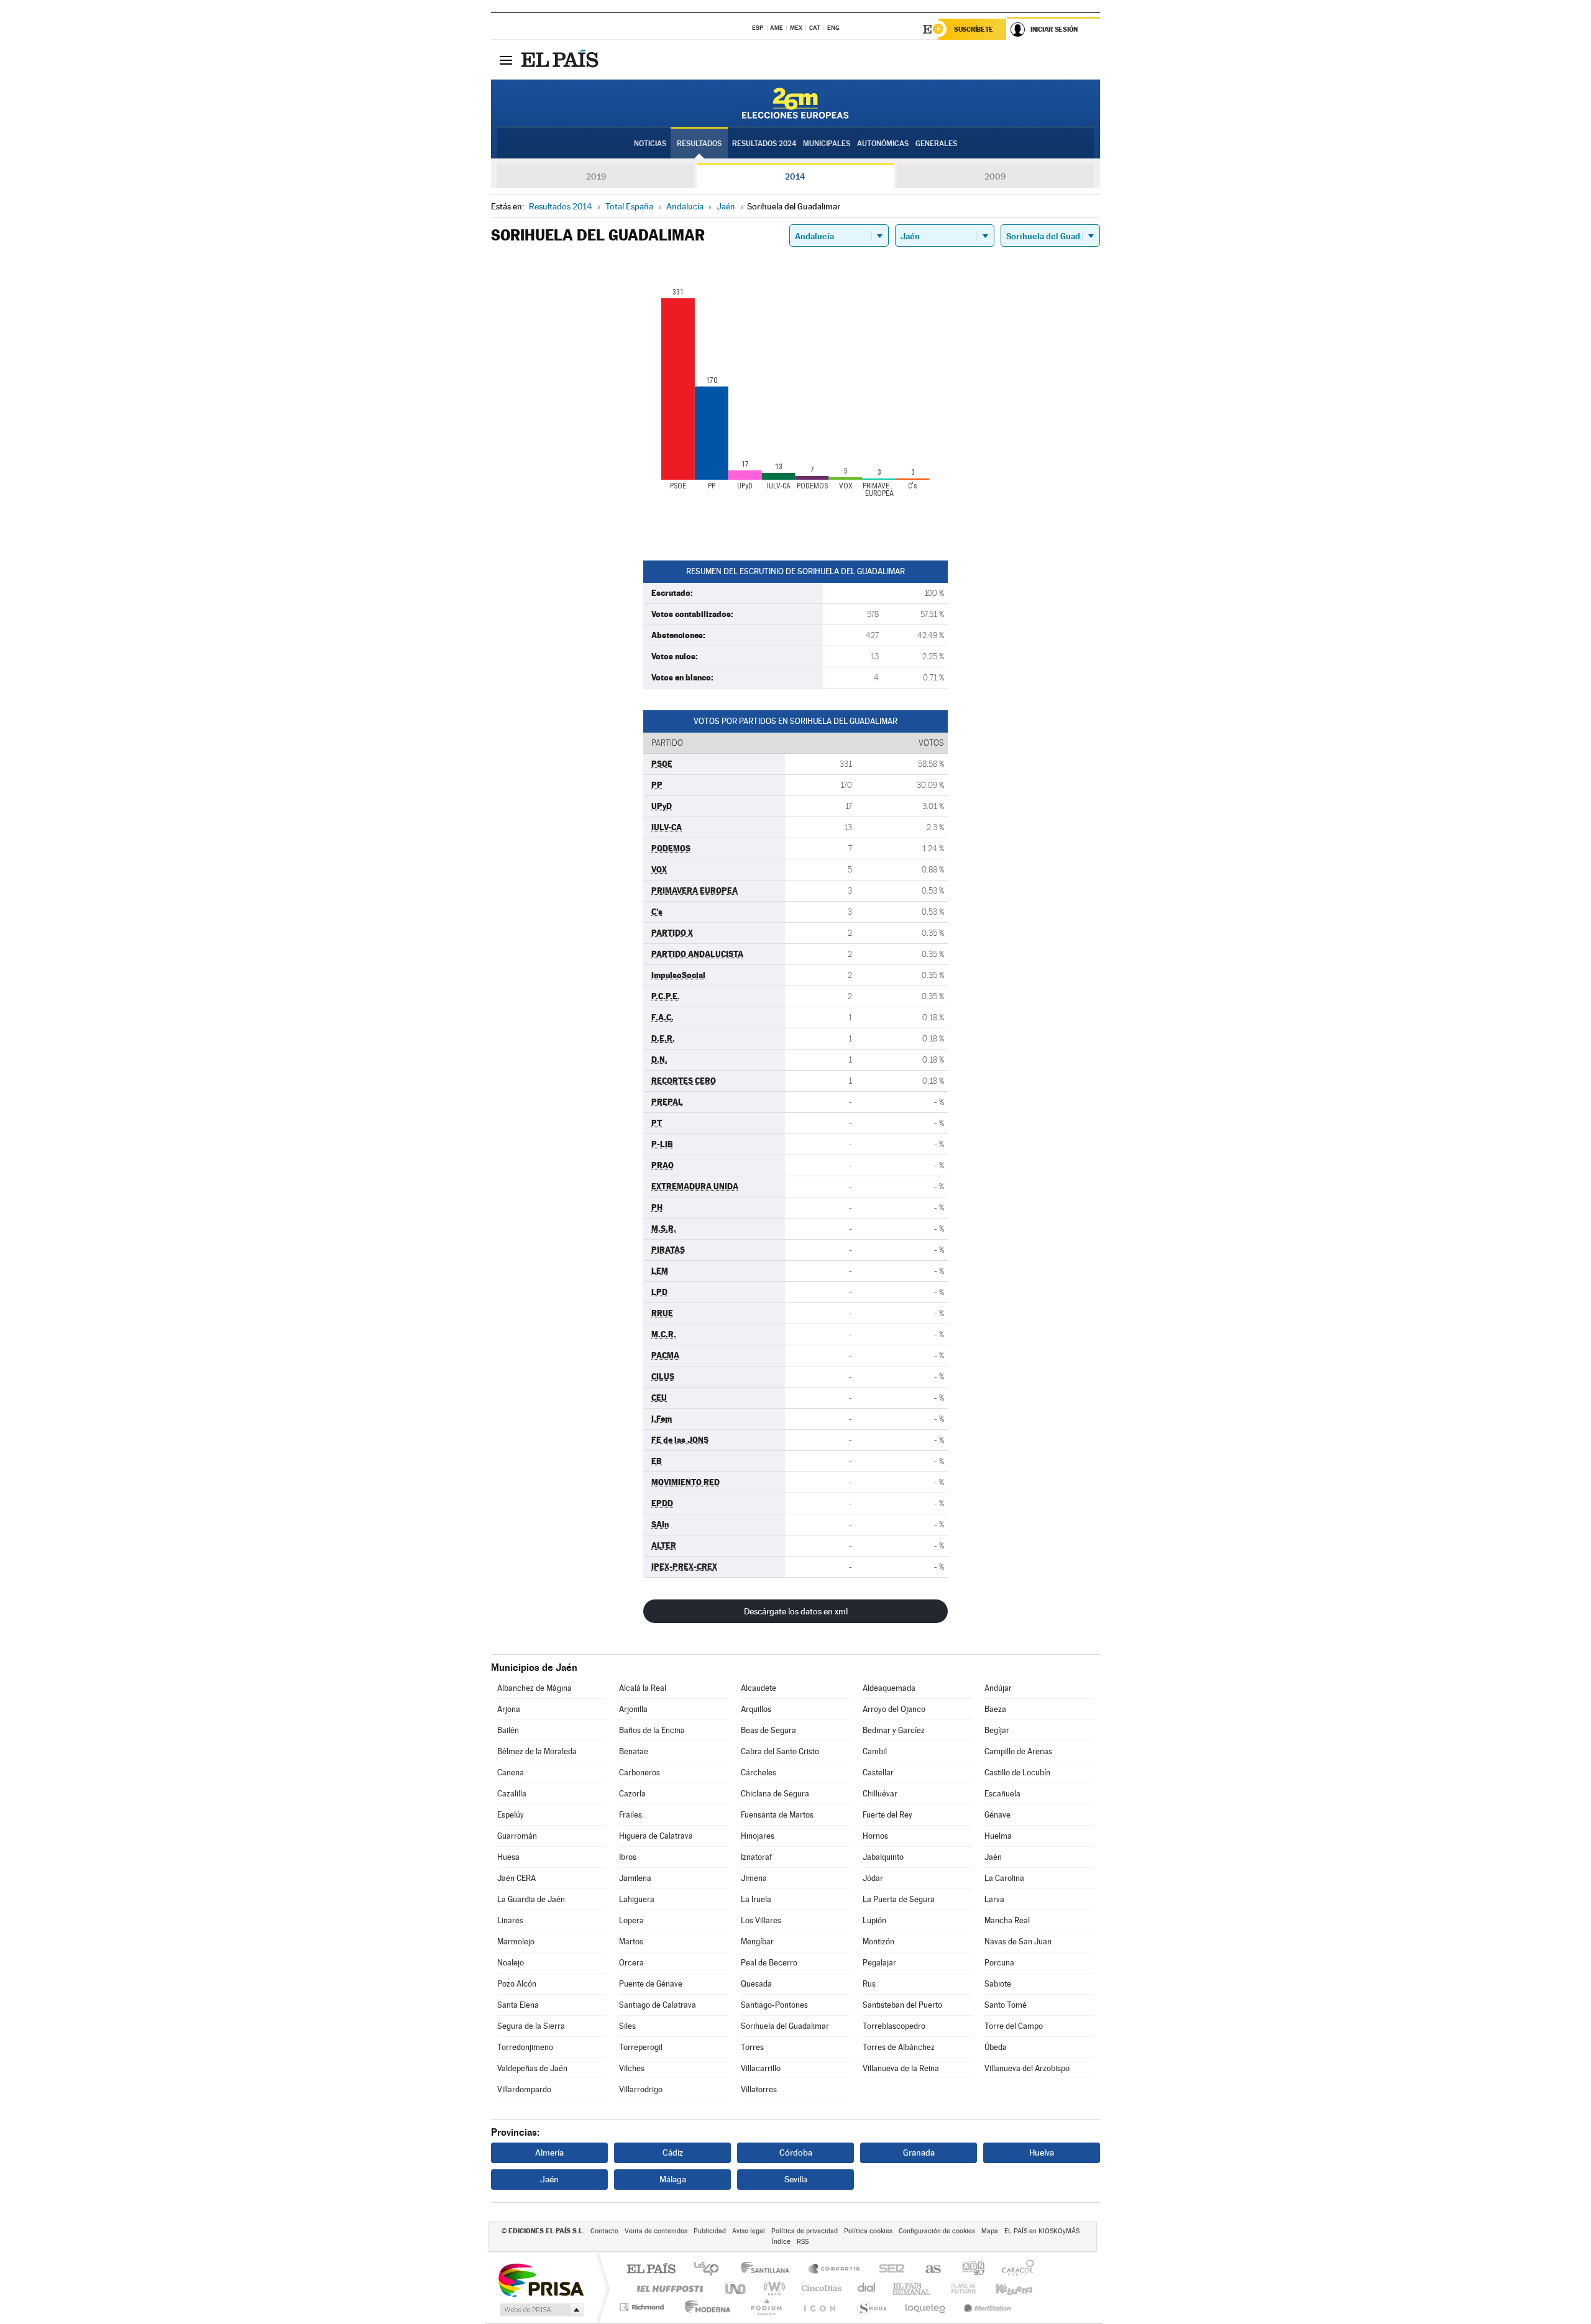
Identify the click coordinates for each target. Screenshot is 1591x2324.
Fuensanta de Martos (777, 1815)
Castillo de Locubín (1017, 1773)
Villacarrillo (761, 2068)
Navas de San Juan (1018, 1942)
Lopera (631, 1920)
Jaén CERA (516, 1878)
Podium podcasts (766, 2307)
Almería (549, 2152)
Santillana (769, 2270)
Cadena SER (888, 2270)
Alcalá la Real (643, 1688)
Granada (919, 2152)
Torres (752, 2047)
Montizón (878, 1942)
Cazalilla (512, 1794)
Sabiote (998, 1984)
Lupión (874, 1920)
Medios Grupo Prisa (540, 2310)
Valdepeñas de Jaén (532, 2068)
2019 (596, 176)
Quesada (756, 1984)
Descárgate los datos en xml (796, 1611)
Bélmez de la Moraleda (537, 1751)
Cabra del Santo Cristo (780, 1751)
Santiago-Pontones (774, 2005)
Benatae (634, 1751)
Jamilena (635, 1878)
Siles (627, 2026)
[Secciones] (506, 60)
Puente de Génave (651, 1984)
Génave (997, 1815)
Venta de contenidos (656, 2231)
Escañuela (1002, 1794)
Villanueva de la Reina (901, 2068)
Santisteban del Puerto (902, 2005)
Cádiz (673, 2152)
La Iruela (756, 1899)
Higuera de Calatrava (656, 1836)
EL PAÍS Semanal (913, 2288)
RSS (803, 2242)
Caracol (1014, 2270)
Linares (510, 1920)
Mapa (990, 2231)
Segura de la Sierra (531, 2026)
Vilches (632, 2068)
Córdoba (796, 2152)
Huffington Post (667, 2288)
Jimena (754, 1878)
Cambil (875, 1751)
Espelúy (511, 1815)
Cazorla (632, 1794)
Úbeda (996, 2047)
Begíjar (997, 1730)
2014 (795, 176)
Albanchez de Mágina (534, 1688)
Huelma (998, 1836)
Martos (631, 1942)
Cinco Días (820, 2288)
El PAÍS (651, 2270)
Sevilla (796, 2179)
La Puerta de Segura (899, 1899)
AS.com (928, 2270)
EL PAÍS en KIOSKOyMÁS (1042, 2231)
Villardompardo (524, 2089)
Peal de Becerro (769, 1963)
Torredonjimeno (525, 2047)
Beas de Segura (768, 1730)
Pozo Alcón (517, 1984)
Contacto (604, 2231)
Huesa (508, 1857)
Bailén (508, 1730)
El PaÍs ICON (819, 2307)
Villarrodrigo (641, 2089)
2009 (995, 176)
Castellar (878, 1773)
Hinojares (758, 1836)
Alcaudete (759, 1688)
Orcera (631, 1963)
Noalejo (511, 1963)
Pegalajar (879, 1963)
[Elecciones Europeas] (795, 103)
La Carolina (1004, 1878)
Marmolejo (516, 1942)
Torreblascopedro (894, 2026)
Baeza (995, 1709)
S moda (871, 2307)
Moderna (704, 2307)
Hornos (875, 1836)
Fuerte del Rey (887, 1815)
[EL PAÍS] (561, 60)
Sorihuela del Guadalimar (785, 2026)
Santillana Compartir (835, 2270)
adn (969, 2270)
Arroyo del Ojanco (894, 1709)
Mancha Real (1007, 1920)
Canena (511, 1773)
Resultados (699, 144)
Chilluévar (880, 1794)
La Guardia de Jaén (531, 1899)
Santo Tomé (1006, 2005)
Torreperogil (641, 2047)
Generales (936, 144)
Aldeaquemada (889, 1688)
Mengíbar (757, 1942)
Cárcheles (759, 1773)
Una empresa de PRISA (541, 2280)
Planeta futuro (958, 2288)
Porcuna (999, 1963)
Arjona (509, 1709)
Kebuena (1003, 2288)
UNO (736, 2288)
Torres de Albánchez (899, 2047)
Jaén (993, 1857)
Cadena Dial (867, 2288)
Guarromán (517, 1836)
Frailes (630, 1815)
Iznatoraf (756, 1857)
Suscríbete (974, 29)
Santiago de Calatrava (658, 2005)
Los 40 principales (711, 2270)
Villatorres (759, 2089)
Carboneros (640, 1773)
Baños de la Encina (652, 1730)
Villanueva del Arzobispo (1027, 2068)
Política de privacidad (805, 2231)
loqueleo (926, 2307)
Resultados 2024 (764, 144)
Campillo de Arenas (1018, 1751)
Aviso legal (749, 2231)
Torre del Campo (1014, 2026)
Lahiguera (637, 1899)
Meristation (986, 2307)
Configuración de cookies (937, 2231)
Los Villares (761, 1920)
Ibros (628, 1857)
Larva (994, 1899)
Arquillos (756, 1709)
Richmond (643, 2307)
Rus (869, 1984)
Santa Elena (518, 2005)
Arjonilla (633, 1709)
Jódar (873, 1878)
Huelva (1042, 2152)
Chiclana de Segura (775, 1794)
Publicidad (710, 2231)
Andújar (998, 1688)
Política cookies (868, 2231)
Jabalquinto (883, 1857)
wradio (772, 2288)
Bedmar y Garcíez (894, 1730)
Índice (781, 2242)
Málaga (673, 2179)
